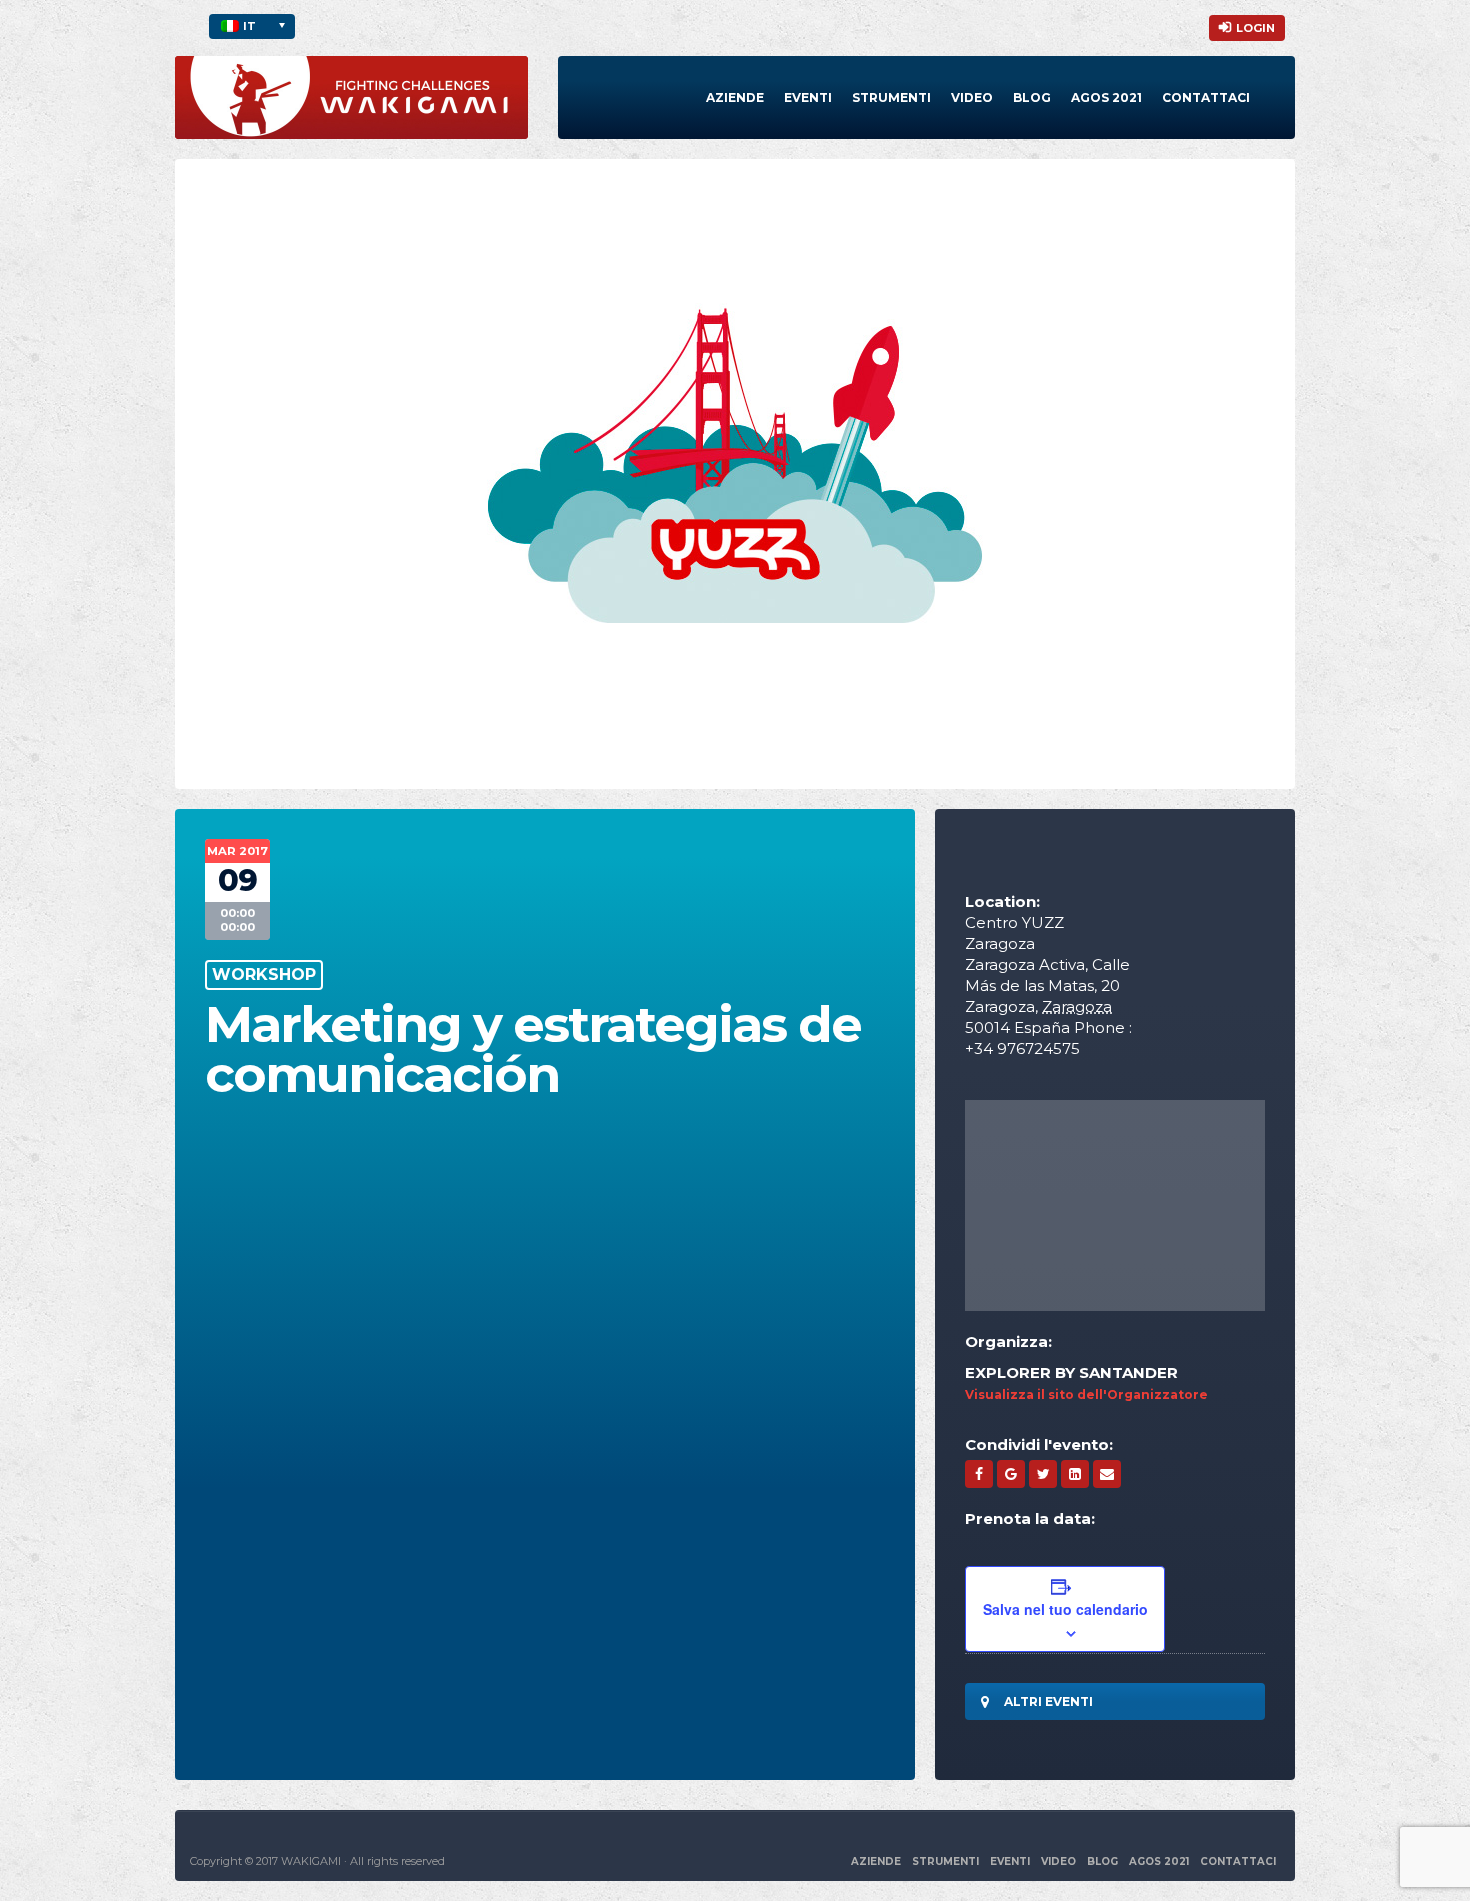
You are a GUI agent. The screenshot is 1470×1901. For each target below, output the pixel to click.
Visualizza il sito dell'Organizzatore (1086, 1394)
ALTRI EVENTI (1048, 1701)
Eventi (808, 97)
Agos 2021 (1106, 97)
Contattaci (1206, 97)
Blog (1032, 97)
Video (972, 97)
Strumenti (891, 97)
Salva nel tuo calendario (1065, 1609)
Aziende (735, 97)
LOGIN (1255, 28)
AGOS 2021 (1159, 1861)
